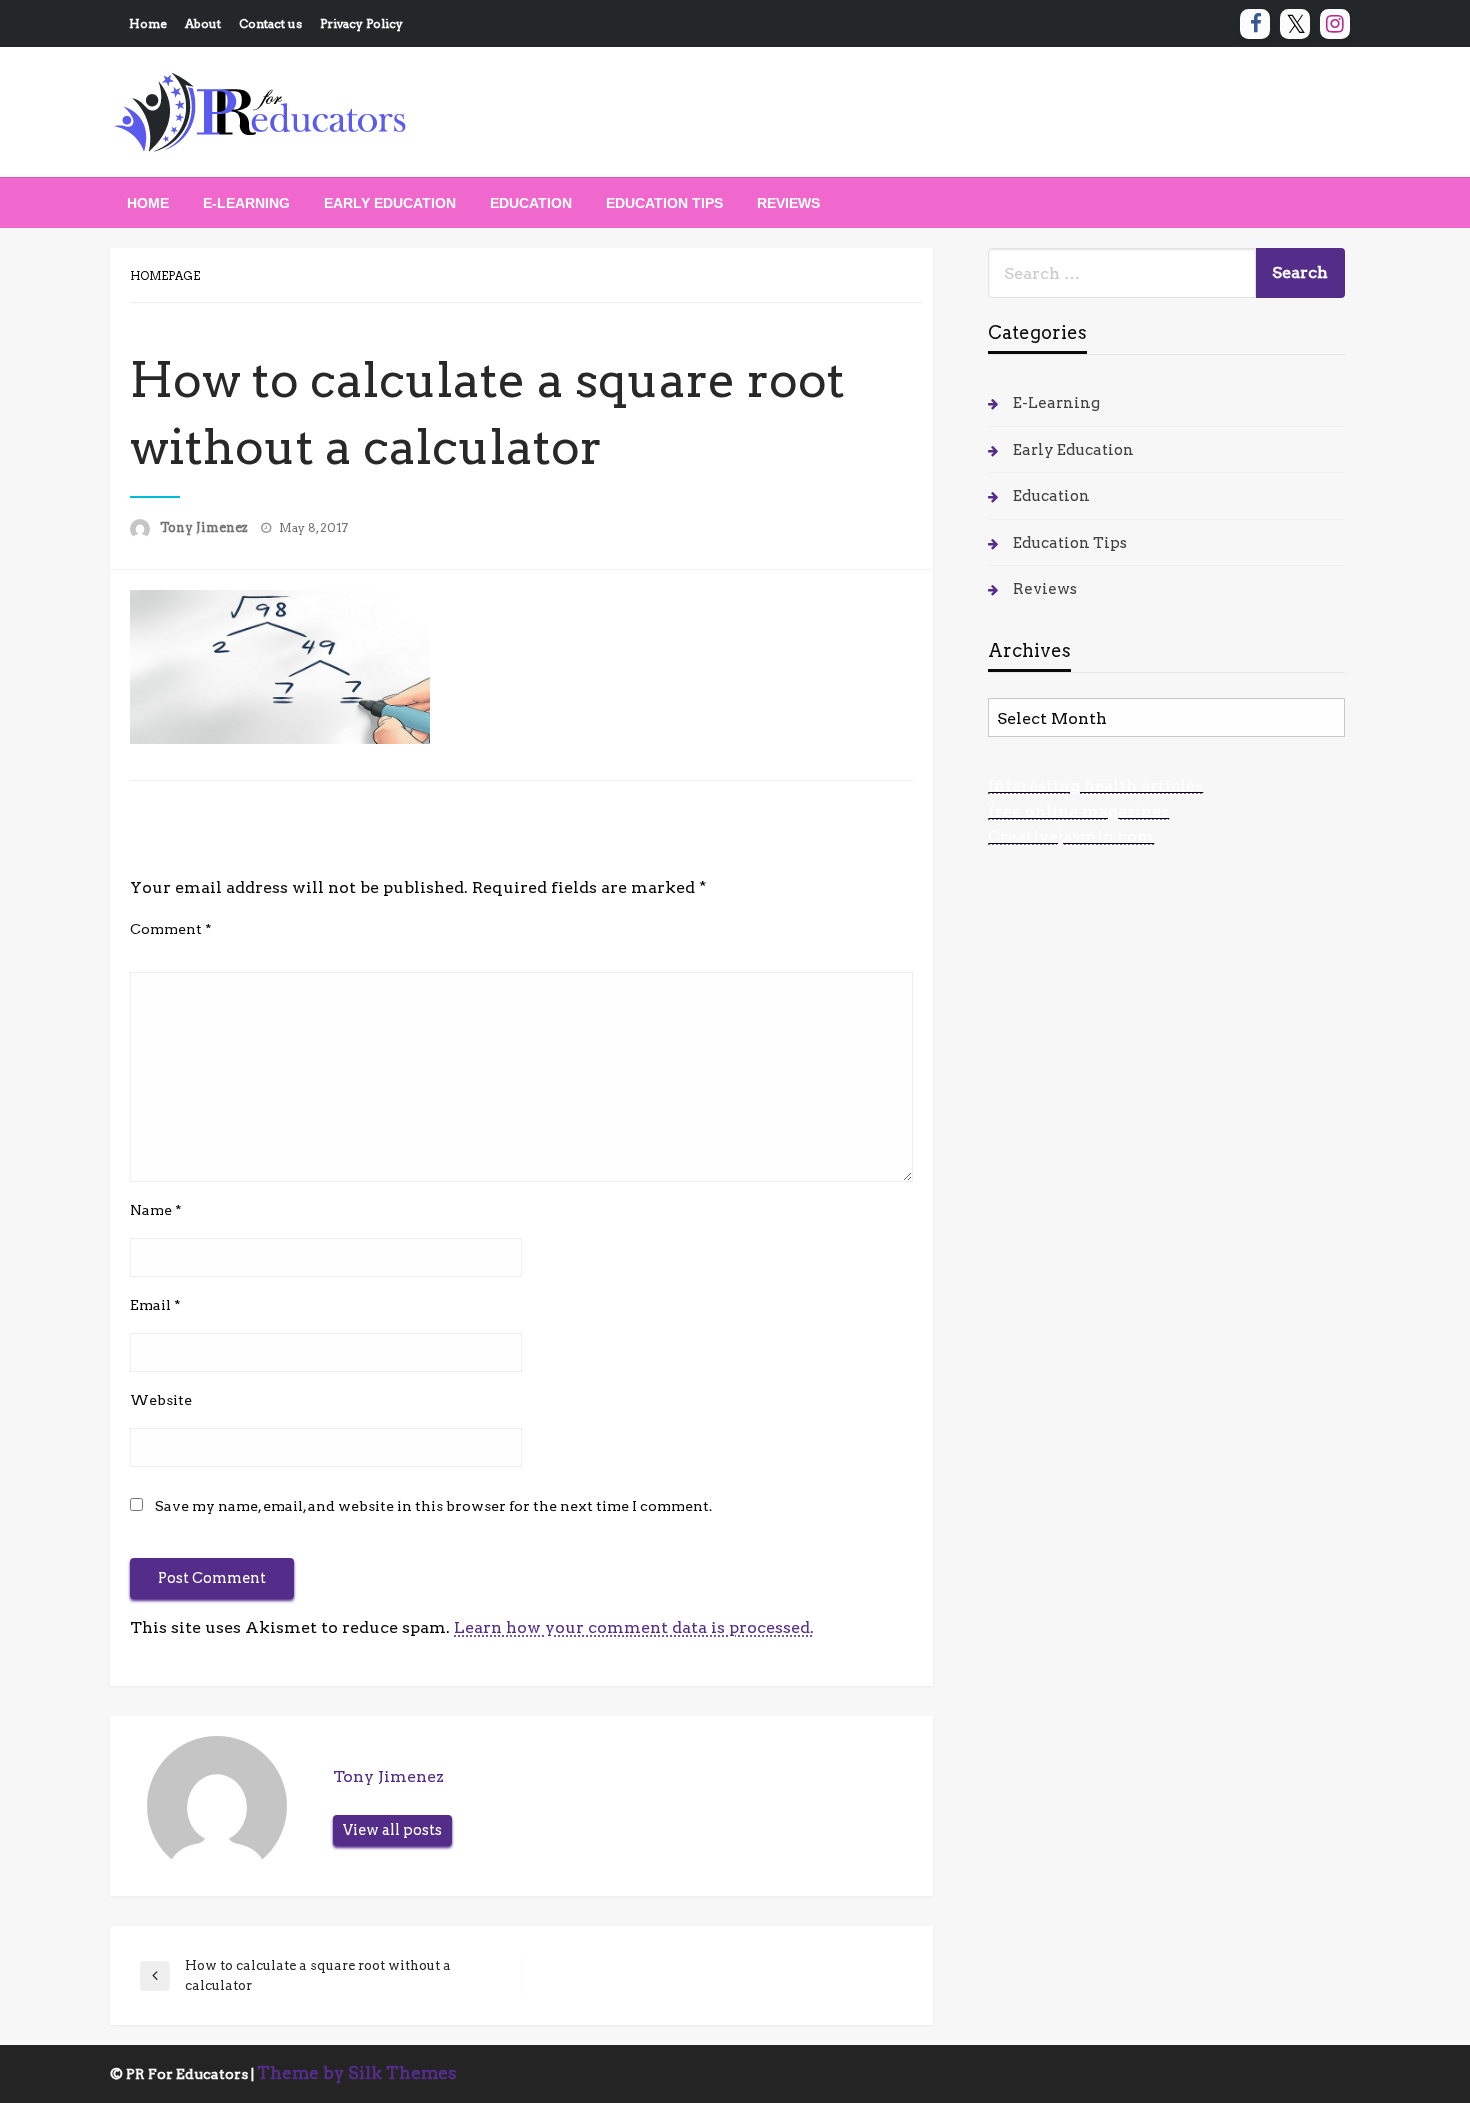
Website (161, 1400)
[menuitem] (148, 203)
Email (155, 1305)
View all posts (392, 1830)
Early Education (390, 203)
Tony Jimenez (205, 527)
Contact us (270, 23)
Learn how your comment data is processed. (634, 1627)
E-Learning (246, 203)
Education (531, 203)
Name (156, 1210)
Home (148, 23)
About (203, 23)
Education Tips (664, 203)
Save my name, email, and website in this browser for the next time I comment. (433, 1506)
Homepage (165, 276)
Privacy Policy (361, 23)
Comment (171, 929)
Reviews (788, 203)
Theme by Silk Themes (357, 2073)
